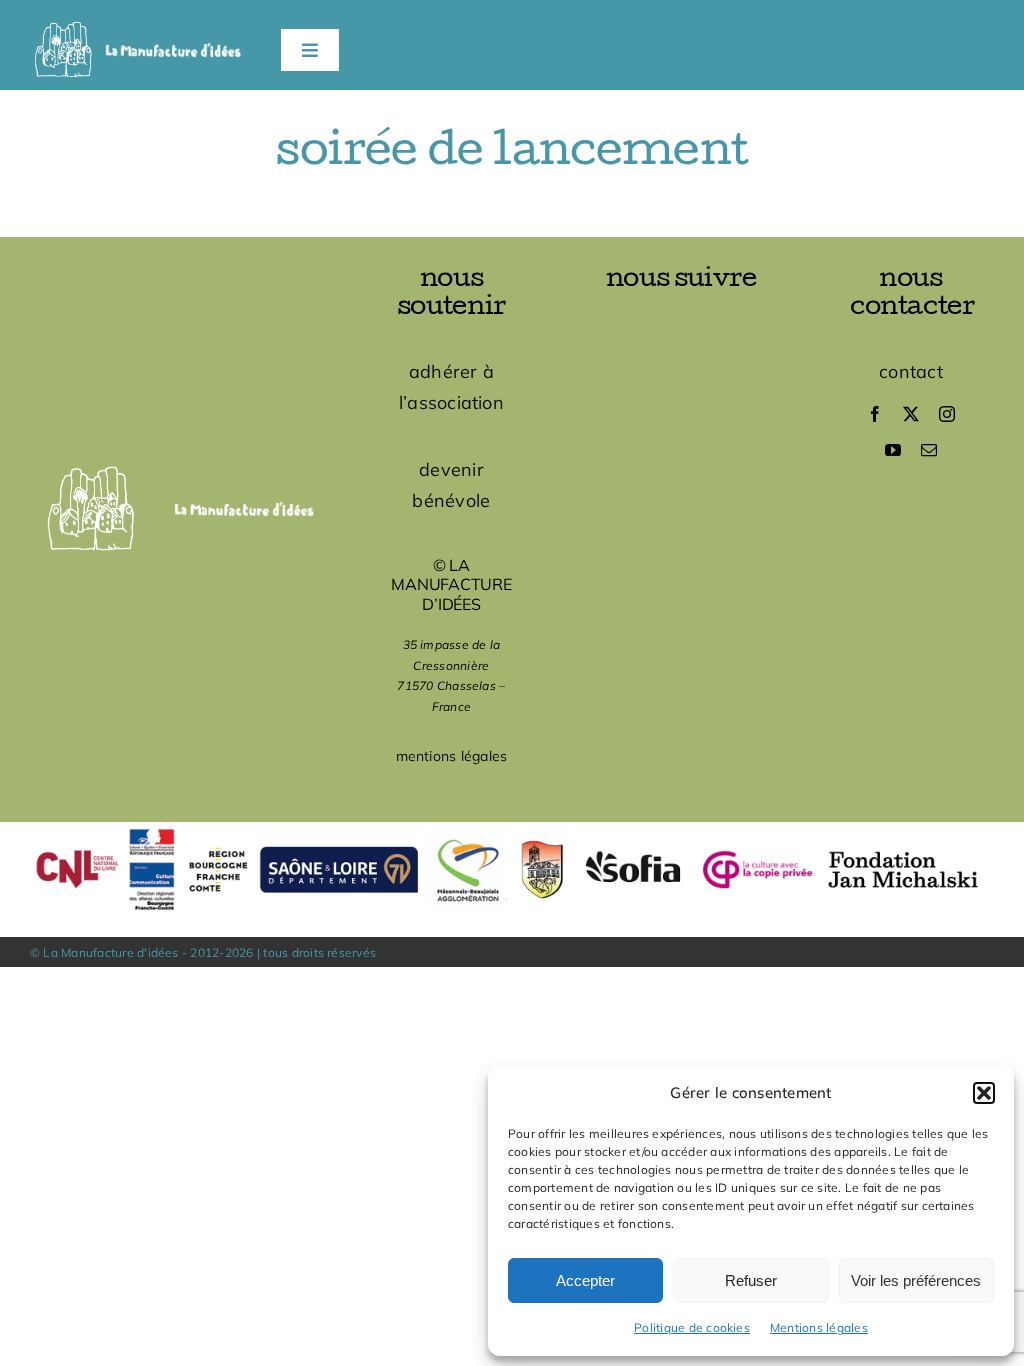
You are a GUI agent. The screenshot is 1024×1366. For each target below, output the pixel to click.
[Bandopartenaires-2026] (512, 830)
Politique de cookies (692, 1327)
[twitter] (911, 414)
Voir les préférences (916, 1280)
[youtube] (893, 450)
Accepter (585, 1280)
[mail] (929, 450)
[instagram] (947, 414)
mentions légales (452, 756)
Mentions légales (819, 1327)
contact (911, 371)
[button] (984, 1093)
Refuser (751, 1280)
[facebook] (875, 414)
